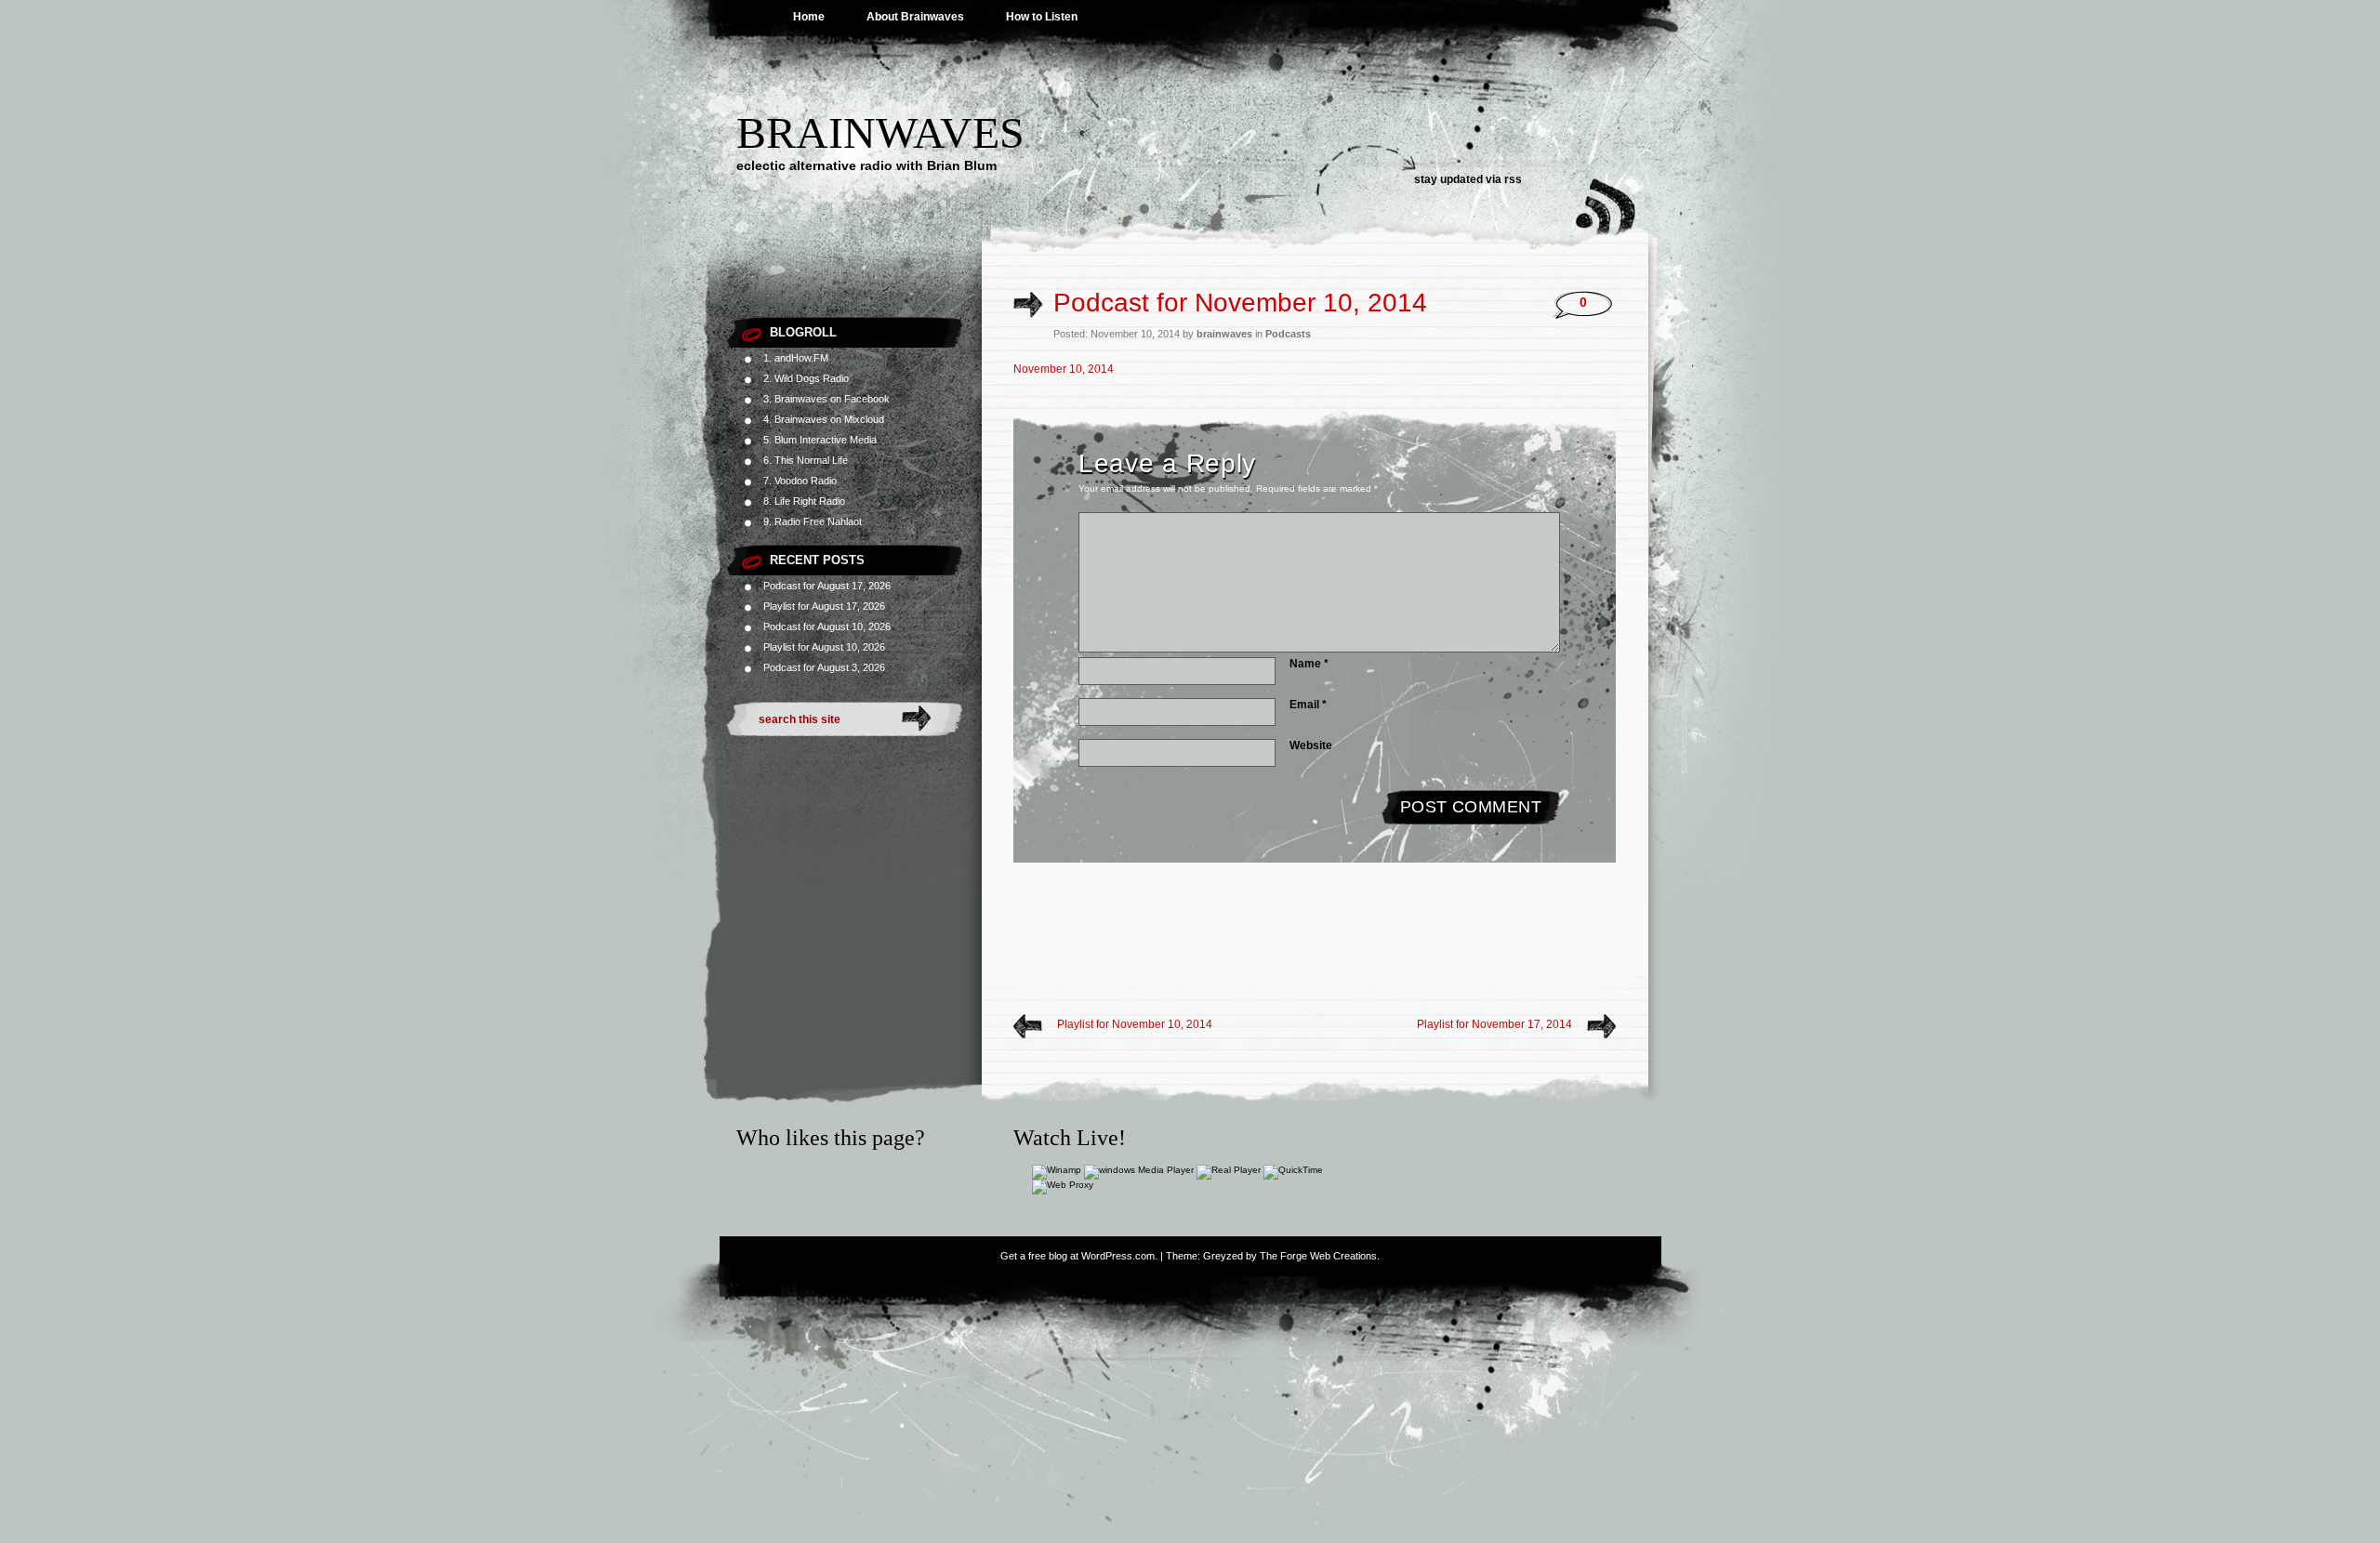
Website (1311, 745)
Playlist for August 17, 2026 (824, 606)
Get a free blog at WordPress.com (1078, 1256)
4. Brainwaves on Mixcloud (824, 419)
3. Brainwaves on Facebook (826, 399)
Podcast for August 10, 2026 (827, 626)
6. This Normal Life (806, 460)
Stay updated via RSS (1468, 179)
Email (1308, 705)
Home (809, 17)
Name (1309, 664)
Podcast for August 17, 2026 (827, 586)
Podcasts (1288, 334)
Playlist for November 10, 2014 (1135, 1024)
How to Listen (1042, 17)
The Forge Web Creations (1318, 1256)
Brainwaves (880, 132)
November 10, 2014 (1064, 369)
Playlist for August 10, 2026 (824, 647)
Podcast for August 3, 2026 (824, 667)
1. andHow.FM (796, 358)
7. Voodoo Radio (800, 481)
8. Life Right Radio (804, 501)
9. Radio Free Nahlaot (813, 521)
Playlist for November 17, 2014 (1494, 1024)
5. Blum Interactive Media (820, 440)
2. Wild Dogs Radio (806, 378)
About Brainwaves (915, 17)
